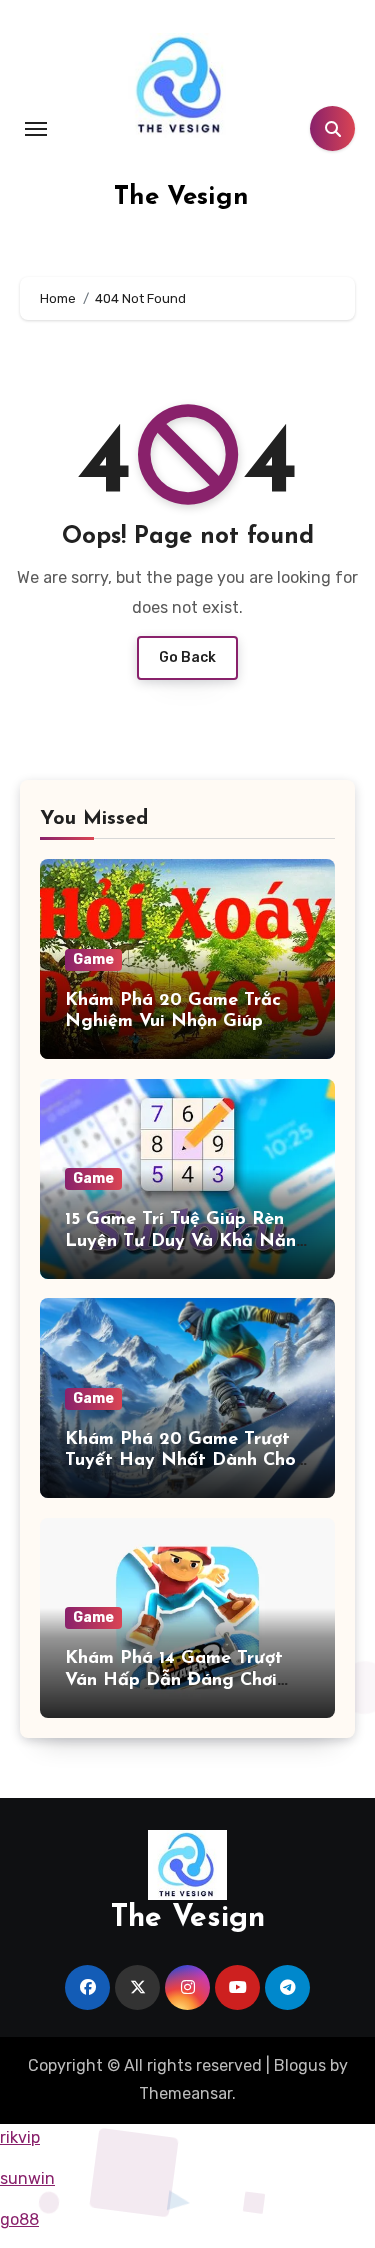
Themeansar (185, 2093)
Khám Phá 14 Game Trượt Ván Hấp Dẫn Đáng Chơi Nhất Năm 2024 (174, 1680)
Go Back (187, 657)
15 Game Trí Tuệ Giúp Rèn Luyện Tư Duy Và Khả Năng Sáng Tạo (186, 1241)
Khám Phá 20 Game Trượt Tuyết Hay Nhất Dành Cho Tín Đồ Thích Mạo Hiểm (180, 1461)
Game (93, 959)
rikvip (20, 2137)
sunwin (27, 2178)
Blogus (300, 2065)
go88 (19, 2219)
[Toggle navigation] (36, 129)
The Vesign (181, 197)
